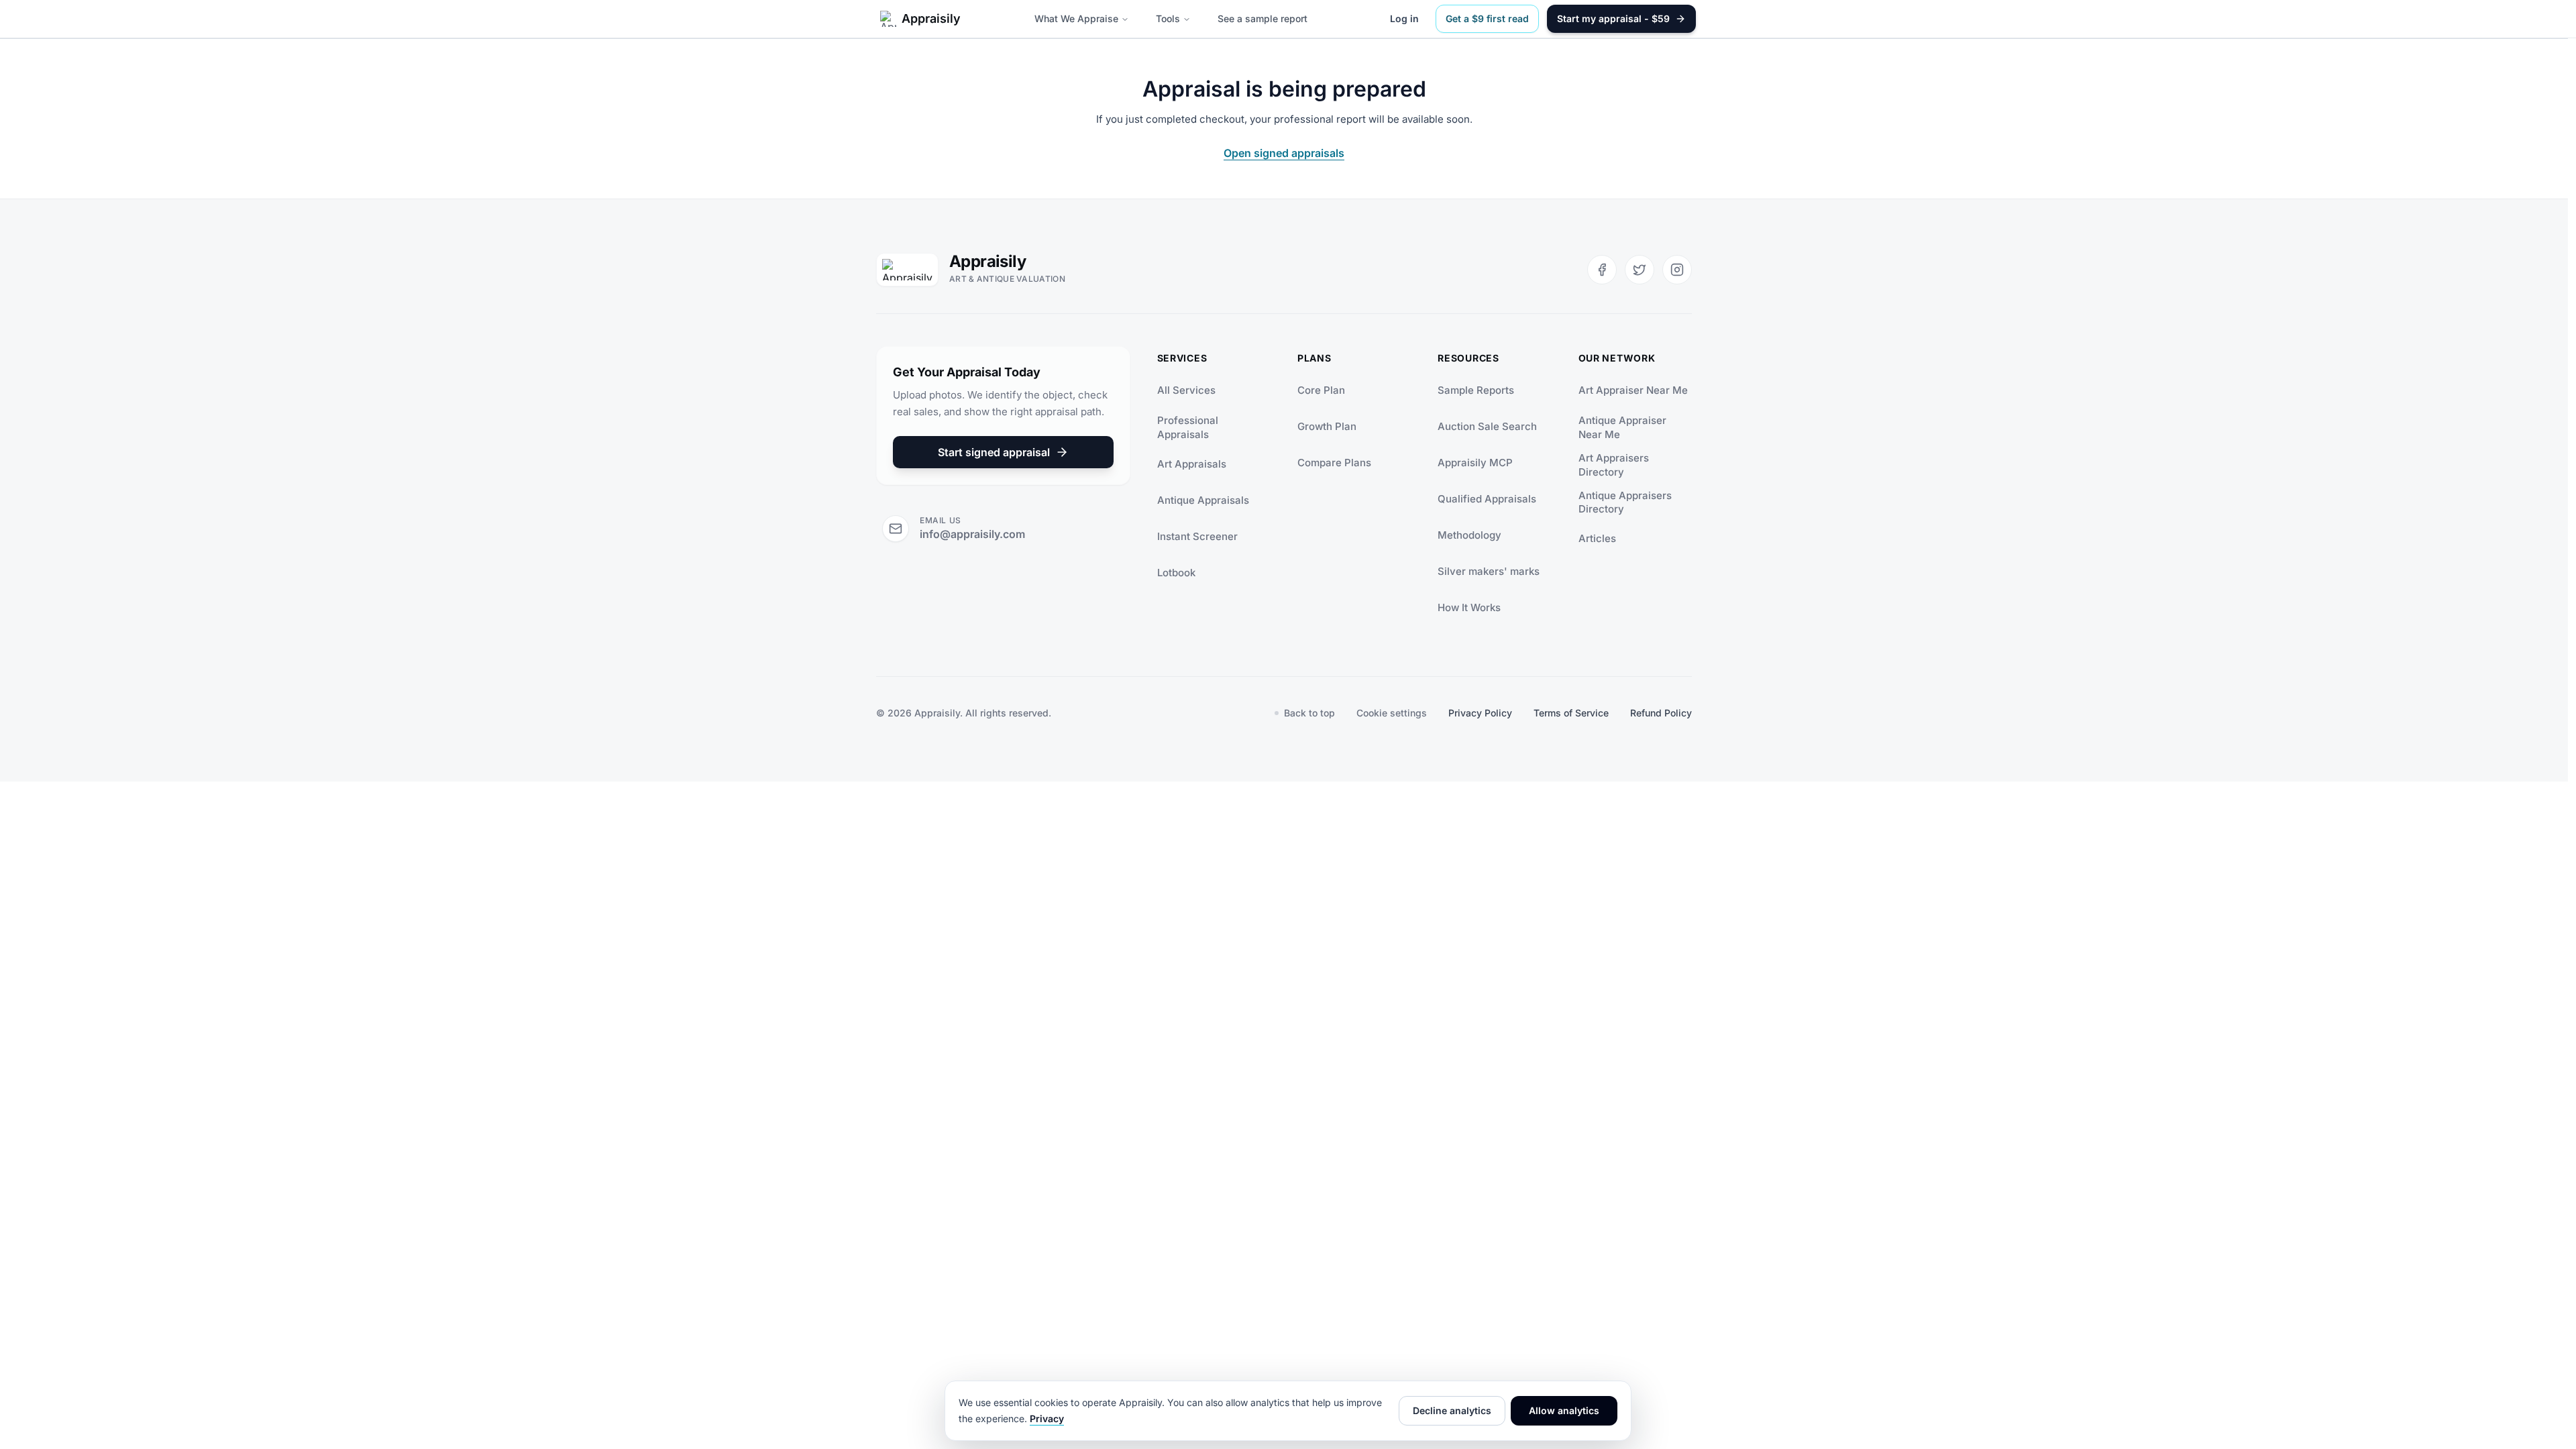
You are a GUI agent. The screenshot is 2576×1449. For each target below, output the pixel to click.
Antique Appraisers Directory (1625, 502)
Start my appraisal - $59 (1613, 18)
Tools (1168, 18)
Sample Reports (1476, 390)
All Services (1186, 390)
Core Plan (1321, 390)
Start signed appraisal (994, 452)
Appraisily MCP (1475, 463)
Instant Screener (1197, 536)
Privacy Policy (1480, 713)
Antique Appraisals (1203, 500)
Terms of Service (1571, 713)
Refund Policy (1661, 713)
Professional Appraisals (1188, 427)
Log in (1404, 18)
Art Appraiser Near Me (1633, 390)
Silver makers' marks (1489, 571)
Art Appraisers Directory (1614, 465)
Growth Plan (1327, 426)
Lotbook (1176, 573)
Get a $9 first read (1487, 18)
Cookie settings (1392, 713)
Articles (1597, 538)
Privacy (1047, 1418)
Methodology (1469, 535)
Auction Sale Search (1487, 426)
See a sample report (1263, 18)
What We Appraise (1076, 18)
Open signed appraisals (1284, 153)
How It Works (1469, 607)
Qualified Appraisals (1487, 499)
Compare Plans (1334, 463)
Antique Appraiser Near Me (1622, 427)
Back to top (1309, 713)
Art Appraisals (1192, 464)
